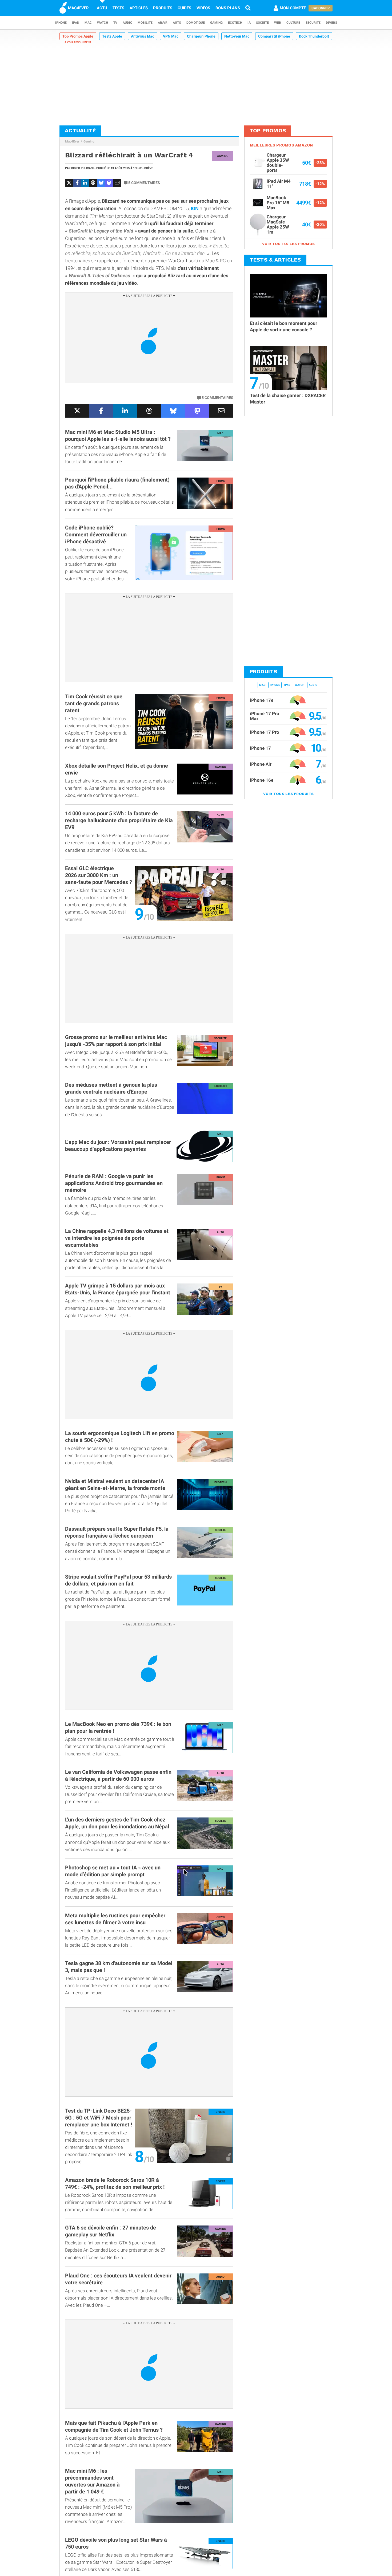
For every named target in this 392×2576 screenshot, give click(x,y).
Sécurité (313, 23)
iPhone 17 (260, 748)
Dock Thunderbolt (314, 36)
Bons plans (228, 8)
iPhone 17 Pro (265, 732)
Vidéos (203, 8)
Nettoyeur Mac (237, 36)
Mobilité (145, 23)
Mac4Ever (72, 141)
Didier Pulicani (82, 168)
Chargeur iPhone (201, 36)
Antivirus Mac (143, 36)
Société (262, 23)
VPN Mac (171, 36)
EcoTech (235, 23)
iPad (76, 23)
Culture (293, 23)
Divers (331, 23)
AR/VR (163, 23)
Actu (102, 8)
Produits (163, 8)
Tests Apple (112, 36)
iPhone (61, 23)
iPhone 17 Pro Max (265, 716)
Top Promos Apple (78, 36)
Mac (88, 23)
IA (249, 23)
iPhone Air (261, 764)
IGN (195, 208)
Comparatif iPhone (274, 36)
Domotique (196, 23)
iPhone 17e (262, 700)
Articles (139, 8)
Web (278, 23)
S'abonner (321, 8)
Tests (118, 8)
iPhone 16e (262, 780)
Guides (184, 8)
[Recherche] (248, 8)
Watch (103, 23)
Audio (127, 23)
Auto (177, 23)
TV (115, 23)
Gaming (216, 23)
